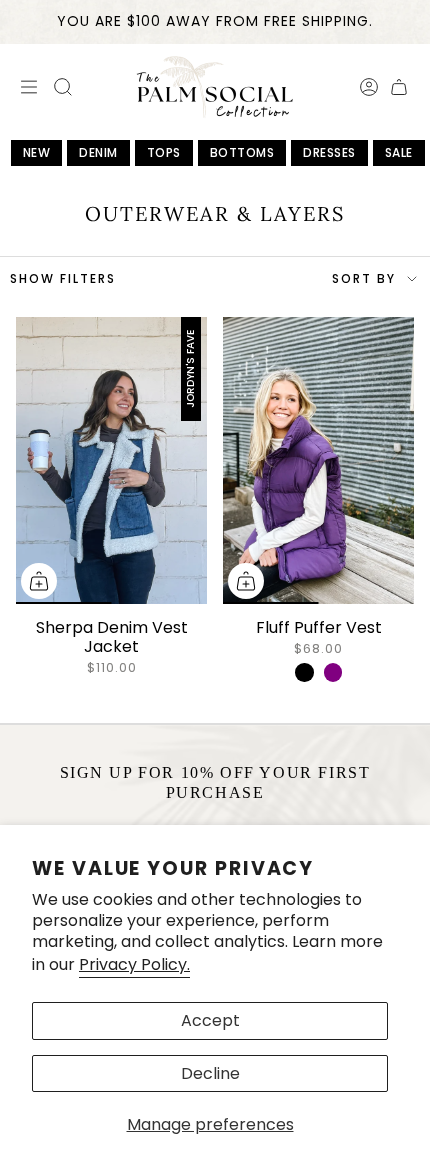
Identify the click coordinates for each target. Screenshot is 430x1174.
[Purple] (333, 672)
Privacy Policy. (134, 964)
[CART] (399, 87)
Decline (210, 1073)
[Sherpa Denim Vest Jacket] (111, 460)
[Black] (304, 672)
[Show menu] (26, 87)
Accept (210, 1020)
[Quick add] (39, 581)
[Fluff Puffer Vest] (318, 460)
